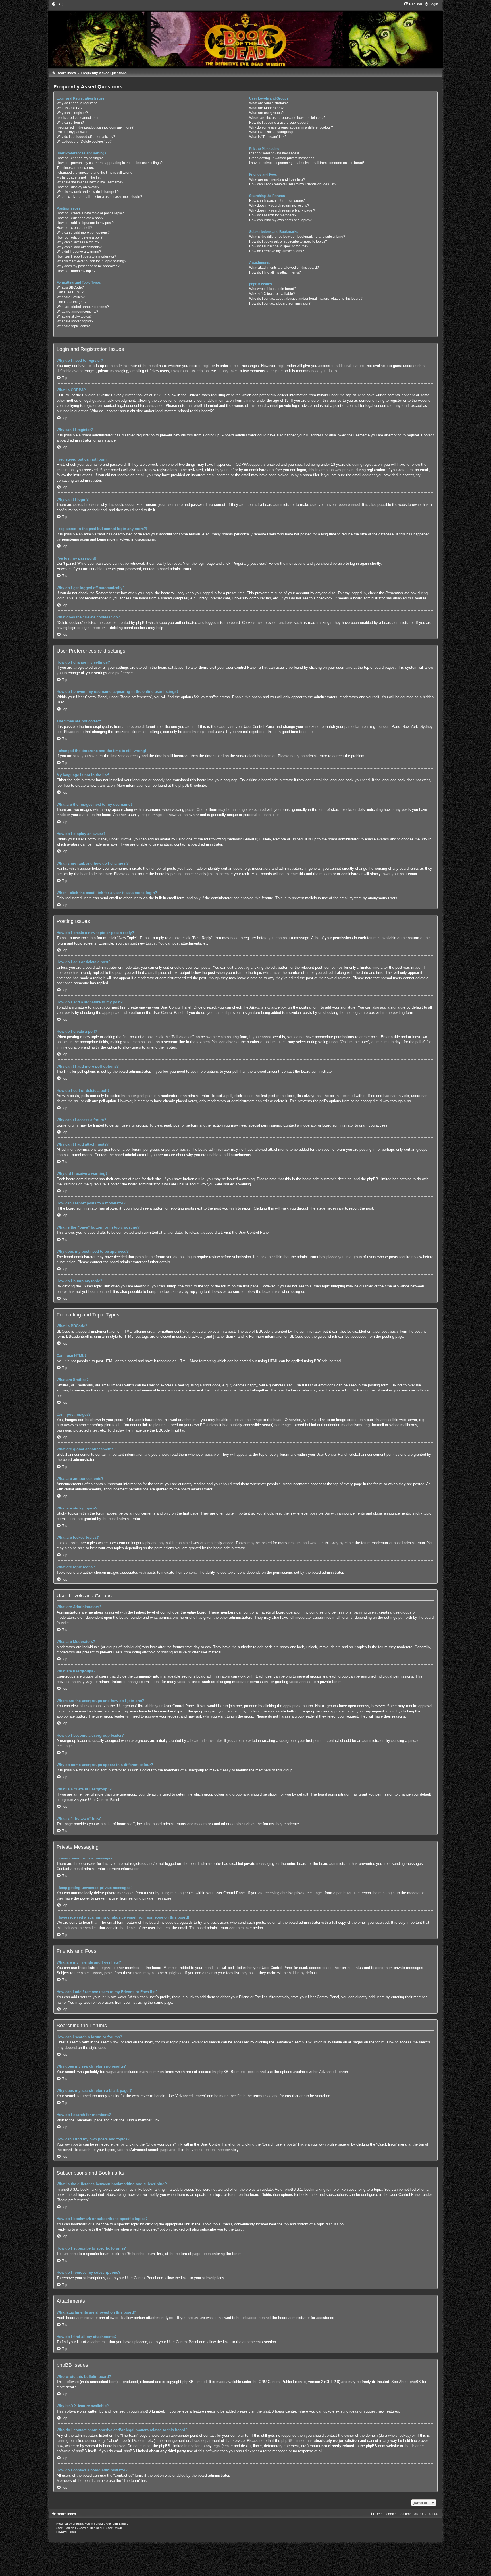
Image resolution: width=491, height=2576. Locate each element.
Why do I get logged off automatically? (86, 137)
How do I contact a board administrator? (280, 303)
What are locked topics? (75, 321)
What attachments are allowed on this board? (284, 268)
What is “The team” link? (268, 137)
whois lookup (399, 2435)
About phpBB (410, 2382)
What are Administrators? (269, 103)
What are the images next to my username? (90, 182)
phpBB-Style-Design (110, 2528)
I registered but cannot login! (78, 118)
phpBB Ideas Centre (279, 2411)
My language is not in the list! (79, 177)
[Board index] (245, 35)
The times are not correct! (76, 168)
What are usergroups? (266, 113)
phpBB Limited (194, 2382)
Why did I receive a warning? (79, 252)
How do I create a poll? (74, 228)
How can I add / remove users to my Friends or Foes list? (293, 184)
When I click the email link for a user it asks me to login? (99, 197)
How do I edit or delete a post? (80, 218)
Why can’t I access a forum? (78, 242)
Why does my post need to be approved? (88, 266)
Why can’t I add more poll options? (83, 233)
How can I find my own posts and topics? (280, 220)
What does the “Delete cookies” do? (84, 142)
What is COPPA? (69, 108)
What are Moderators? (266, 108)
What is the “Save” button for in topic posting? (91, 261)
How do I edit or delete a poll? (80, 237)
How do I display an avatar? (78, 187)
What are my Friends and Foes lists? (277, 179)
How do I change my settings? (80, 158)
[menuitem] (57, 4)
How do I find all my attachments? (275, 272)
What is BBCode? (70, 287)
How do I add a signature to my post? (85, 223)
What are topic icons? (73, 326)
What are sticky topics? (74, 316)
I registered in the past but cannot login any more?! (95, 127)
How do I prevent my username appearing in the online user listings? (110, 163)
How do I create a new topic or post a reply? (90, 213)
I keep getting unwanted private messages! (282, 158)
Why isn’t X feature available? (272, 294)
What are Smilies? (71, 297)
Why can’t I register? (72, 113)
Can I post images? (71, 302)
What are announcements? (77, 312)
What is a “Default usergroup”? (273, 132)
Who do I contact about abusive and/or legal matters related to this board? (306, 299)
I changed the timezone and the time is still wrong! (95, 173)
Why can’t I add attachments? (79, 247)
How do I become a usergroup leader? (279, 123)
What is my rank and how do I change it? (88, 192)
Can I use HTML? (70, 292)
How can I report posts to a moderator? (86, 256)
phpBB (184, 785)
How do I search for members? (273, 215)
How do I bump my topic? (76, 271)
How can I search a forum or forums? (277, 201)
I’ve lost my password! (73, 132)
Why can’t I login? (70, 123)
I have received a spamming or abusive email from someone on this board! (307, 163)
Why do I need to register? (77, 103)
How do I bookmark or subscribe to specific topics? (288, 241)
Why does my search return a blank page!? (282, 210)
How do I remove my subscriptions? (277, 251)
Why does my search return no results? (279, 206)
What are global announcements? (83, 307)
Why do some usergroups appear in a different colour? (291, 127)
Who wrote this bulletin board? (273, 289)
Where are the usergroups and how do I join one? (287, 118)
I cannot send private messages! (274, 153)
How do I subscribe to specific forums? (279, 246)
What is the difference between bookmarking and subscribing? (297, 237)
